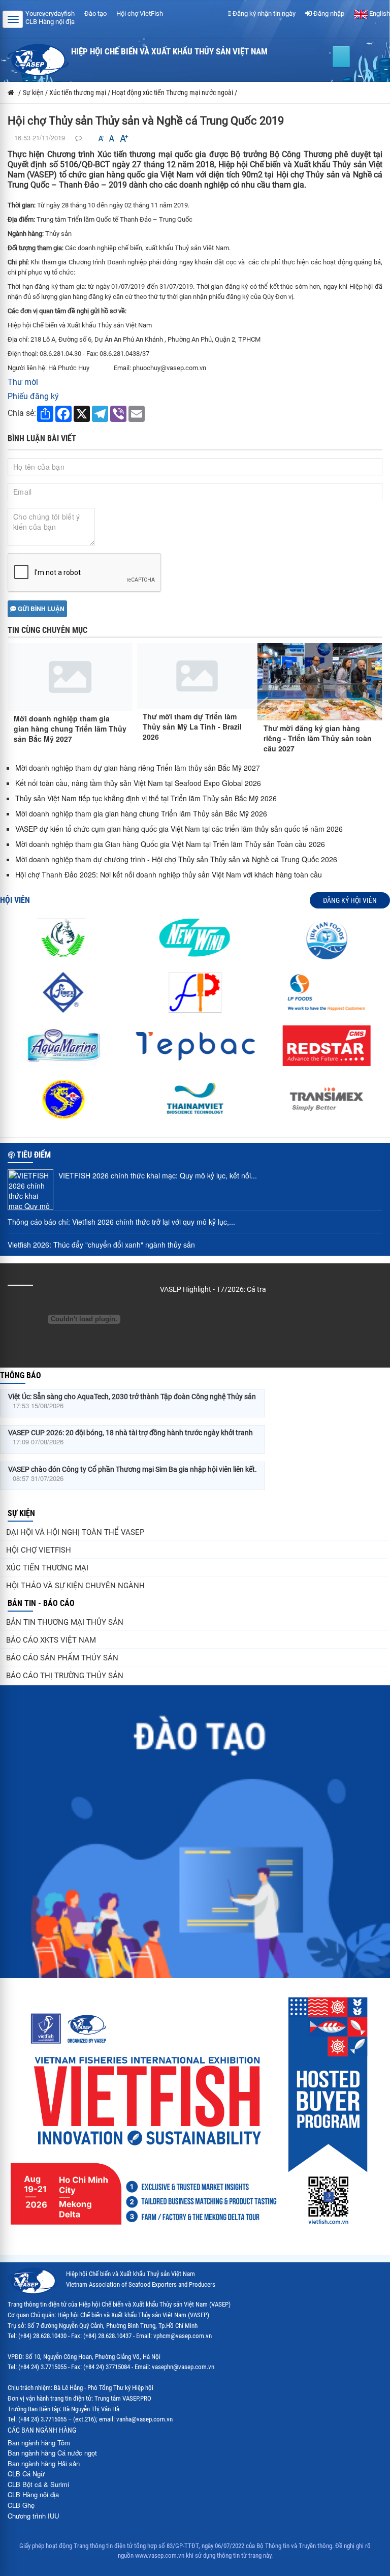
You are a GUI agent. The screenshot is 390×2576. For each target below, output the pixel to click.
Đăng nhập (328, 13)
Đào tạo (95, 13)
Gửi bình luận (40, 609)
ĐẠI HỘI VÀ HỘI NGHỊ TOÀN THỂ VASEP (75, 1532)
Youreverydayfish (50, 13)
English (379, 13)
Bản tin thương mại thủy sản (65, 1622)
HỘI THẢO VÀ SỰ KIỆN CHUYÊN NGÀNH (75, 1586)
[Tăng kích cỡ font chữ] (123, 139)
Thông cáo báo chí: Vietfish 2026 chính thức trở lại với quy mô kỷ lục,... (121, 1222)
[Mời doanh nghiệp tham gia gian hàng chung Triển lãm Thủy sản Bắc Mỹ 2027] (70, 677)
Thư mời (23, 382)
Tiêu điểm (34, 1155)
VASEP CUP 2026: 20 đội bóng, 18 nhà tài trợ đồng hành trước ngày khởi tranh (131, 1433)
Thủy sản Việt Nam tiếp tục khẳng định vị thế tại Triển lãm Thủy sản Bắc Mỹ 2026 (146, 798)
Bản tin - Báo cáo (41, 1603)
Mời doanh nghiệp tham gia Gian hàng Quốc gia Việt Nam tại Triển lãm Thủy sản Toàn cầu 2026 (170, 844)
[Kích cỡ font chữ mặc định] (112, 139)
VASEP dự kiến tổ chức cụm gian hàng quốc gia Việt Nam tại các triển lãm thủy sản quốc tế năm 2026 (179, 829)
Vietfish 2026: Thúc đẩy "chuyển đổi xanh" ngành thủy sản (101, 1245)
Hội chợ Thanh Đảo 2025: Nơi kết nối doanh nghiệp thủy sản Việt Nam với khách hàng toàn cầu (169, 874)
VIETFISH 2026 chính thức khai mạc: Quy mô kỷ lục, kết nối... (158, 1175)
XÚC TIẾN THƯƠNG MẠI (47, 1568)
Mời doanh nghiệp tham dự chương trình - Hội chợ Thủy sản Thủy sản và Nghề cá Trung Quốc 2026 (176, 859)
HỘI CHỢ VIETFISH (39, 1550)
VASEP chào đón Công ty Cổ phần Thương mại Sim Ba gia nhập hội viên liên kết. (133, 1469)
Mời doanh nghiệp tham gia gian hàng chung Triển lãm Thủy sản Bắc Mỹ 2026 (141, 813)
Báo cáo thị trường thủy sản (65, 1676)
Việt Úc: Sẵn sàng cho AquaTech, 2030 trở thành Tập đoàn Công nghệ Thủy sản (132, 1397)
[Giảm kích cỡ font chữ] (101, 139)
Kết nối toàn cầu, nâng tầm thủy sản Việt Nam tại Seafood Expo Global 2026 (138, 783)
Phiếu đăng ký (33, 396)
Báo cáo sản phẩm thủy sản (62, 1658)
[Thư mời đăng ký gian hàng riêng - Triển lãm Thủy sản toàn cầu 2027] (320, 682)
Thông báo (21, 1375)
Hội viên (15, 900)
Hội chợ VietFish (140, 13)
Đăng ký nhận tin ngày (263, 13)
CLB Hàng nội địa (50, 22)
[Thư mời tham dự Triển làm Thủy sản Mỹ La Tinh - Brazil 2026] (197, 676)
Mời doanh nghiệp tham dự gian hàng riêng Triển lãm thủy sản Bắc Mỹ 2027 (138, 768)
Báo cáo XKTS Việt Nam (51, 1640)
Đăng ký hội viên (350, 900)
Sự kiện (21, 1513)
